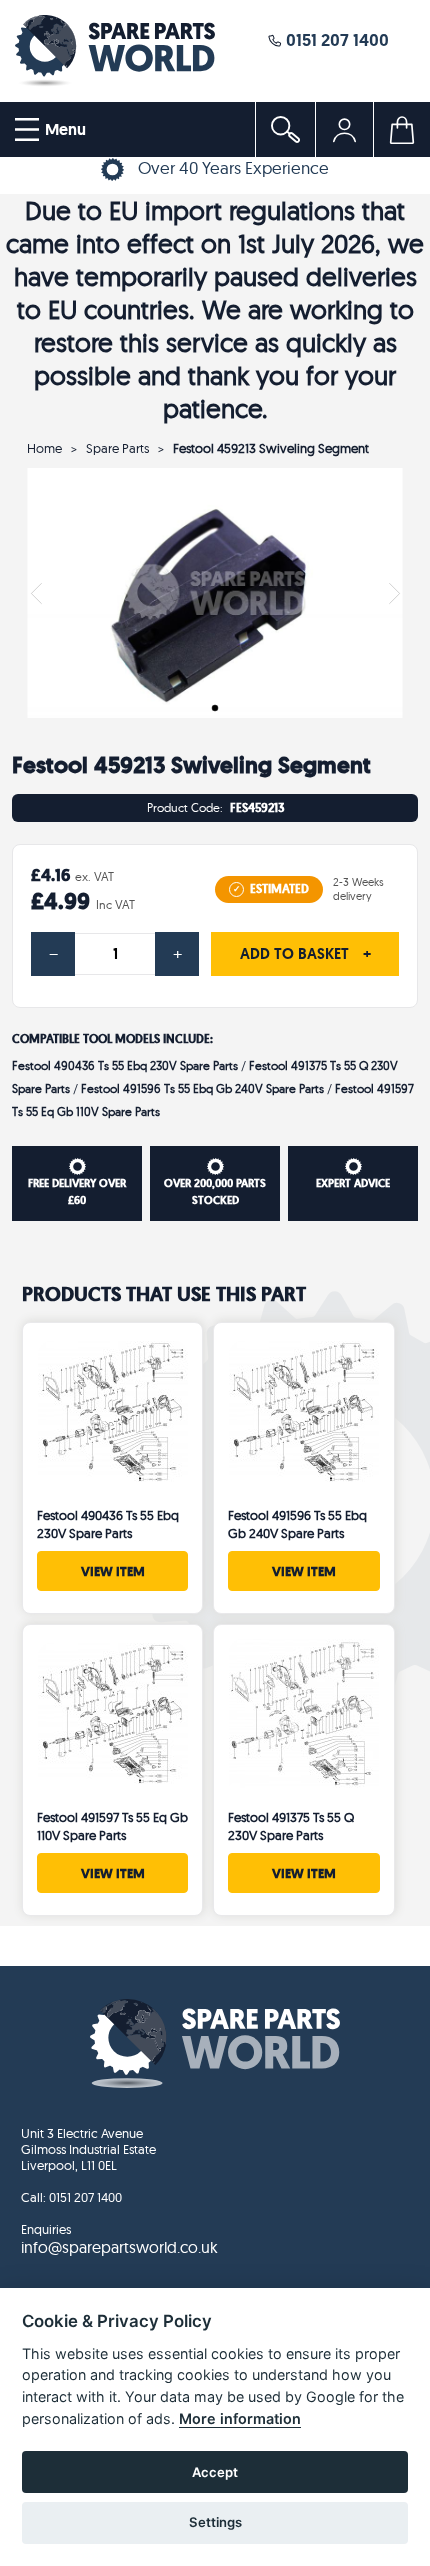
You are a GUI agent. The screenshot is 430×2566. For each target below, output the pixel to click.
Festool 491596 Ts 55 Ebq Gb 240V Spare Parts (202, 1088)
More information (240, 2418)
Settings (215, 2522)
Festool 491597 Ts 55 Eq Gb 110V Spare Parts (112, 1826)
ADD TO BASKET (305, 954)
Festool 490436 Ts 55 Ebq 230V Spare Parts (125, 1065)
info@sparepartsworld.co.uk (119, 2247)
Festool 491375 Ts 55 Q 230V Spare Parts (291, 1826)
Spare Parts (117, 448)
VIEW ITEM (113, 1571)
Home (44, 448)
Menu (63, 129)
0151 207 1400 (335, 39)
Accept (215, 2472)
